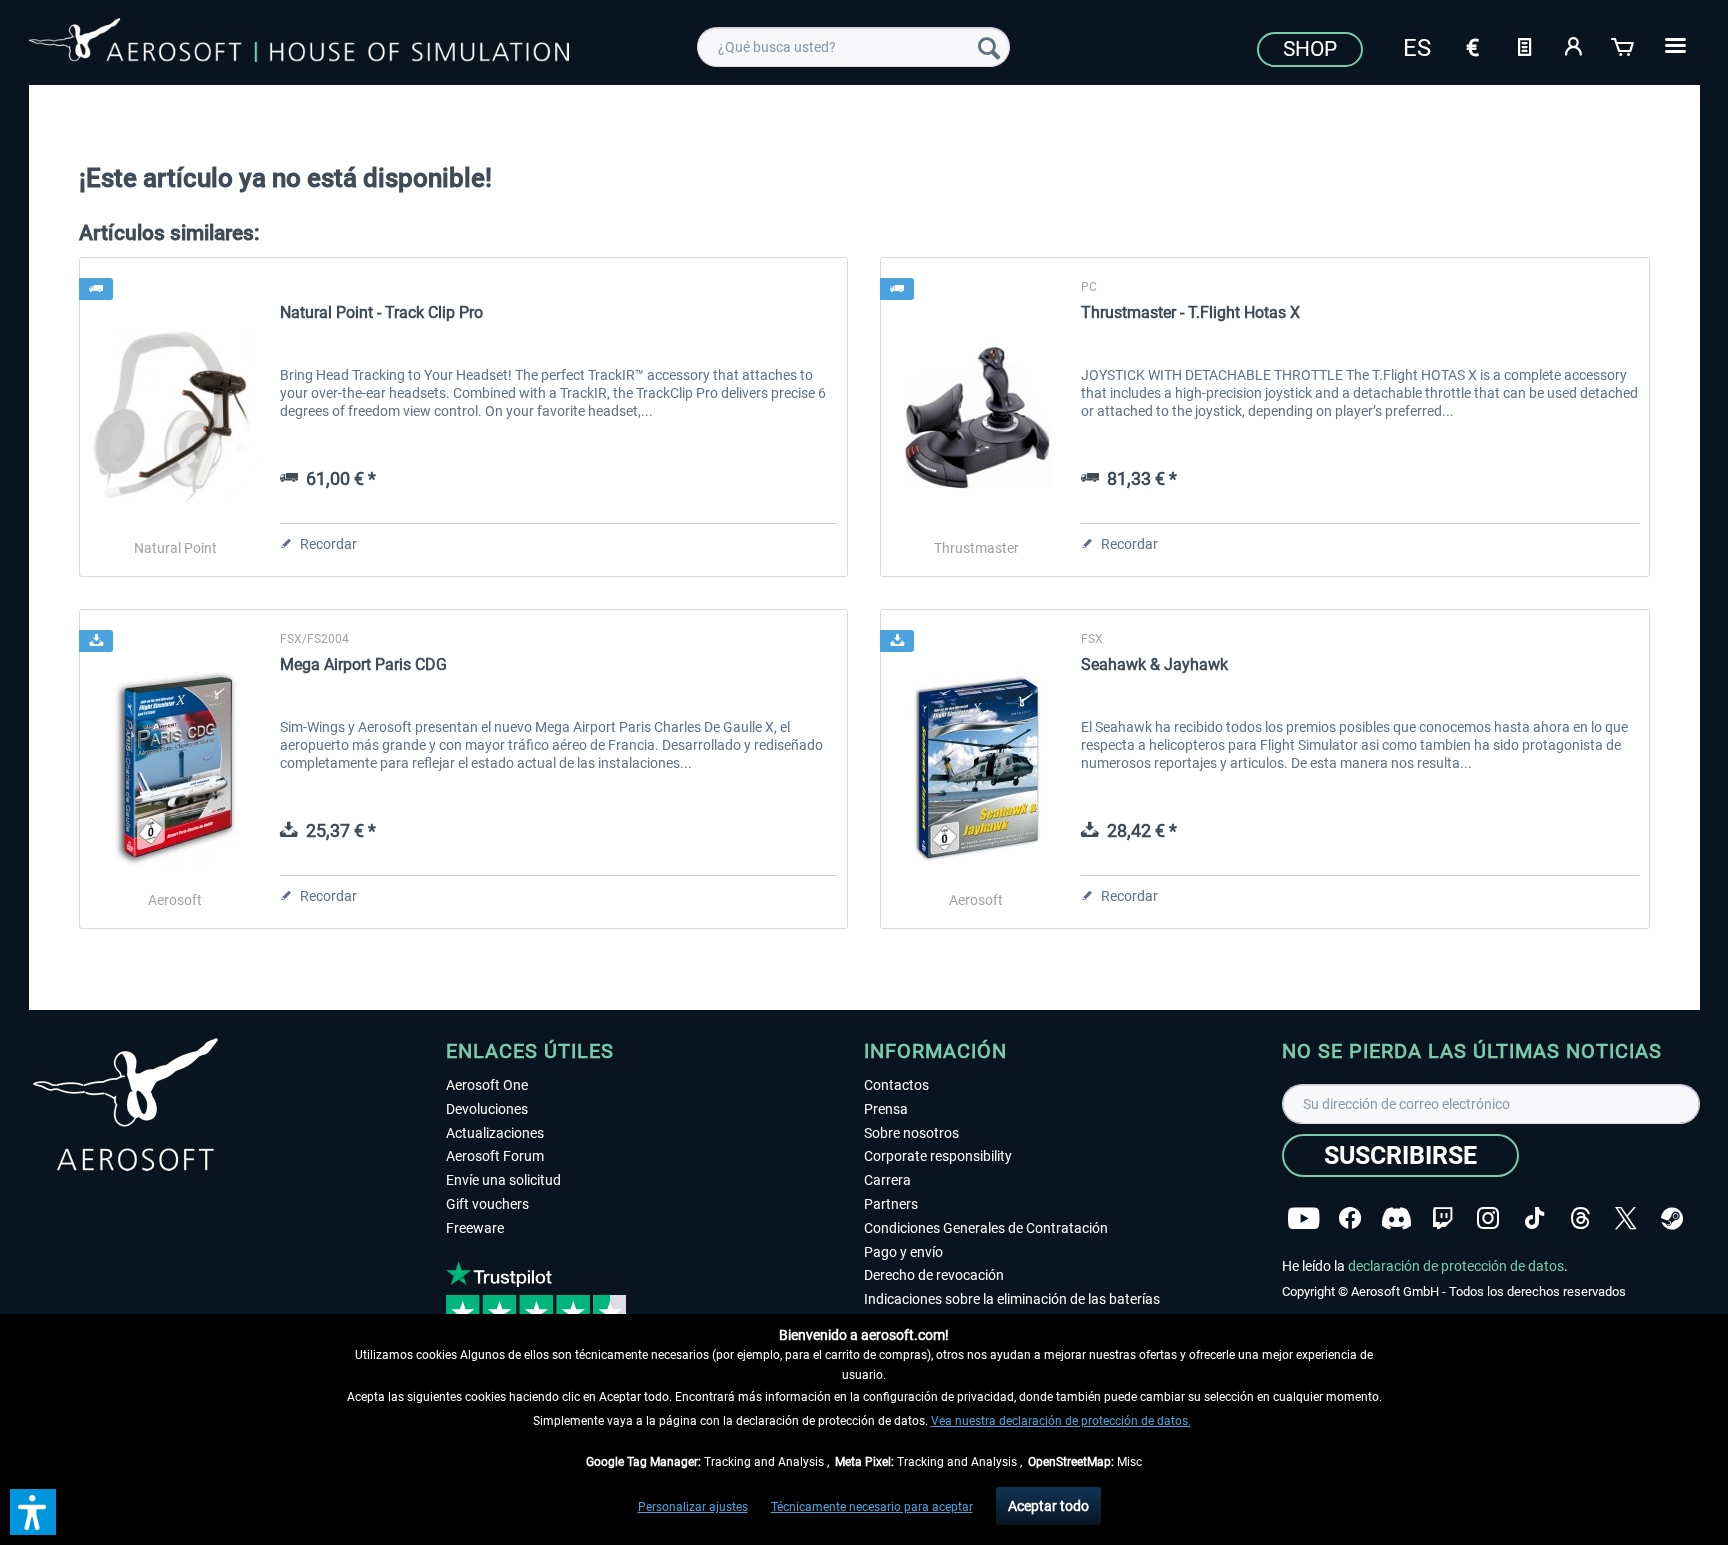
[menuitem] (853, 47)
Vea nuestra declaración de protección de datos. (1061, 1421)
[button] (33, 1512)
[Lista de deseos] (1524, 45)
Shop (1310, 49)
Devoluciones (487, 1109)
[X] (1626, 1218)
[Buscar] (989, 47)
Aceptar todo (1048, 1506)
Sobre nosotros (911, 1133)
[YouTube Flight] (1303, 1218)
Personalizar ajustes (693, 1507)
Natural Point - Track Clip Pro (381, 312)
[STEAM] (1672, 1218)
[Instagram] (1488, 1218)
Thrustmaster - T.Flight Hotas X (1190, 312)
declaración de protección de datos (1456, 1266)
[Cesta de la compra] (1624, 45)
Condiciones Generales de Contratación (986, 1228)
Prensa (886, 1109)
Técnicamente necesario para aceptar (872, 1507)
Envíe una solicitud (503, 1180)
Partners (891, 1204)
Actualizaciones (495, 1133)
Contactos (896, 1085)
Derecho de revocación (934, 1275)
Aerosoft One (487, 1085)
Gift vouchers (487, 1204)
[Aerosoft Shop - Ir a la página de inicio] (299, 44)
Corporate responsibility (938, 1156)
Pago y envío (903, 1252)
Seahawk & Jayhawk (1154, 664)
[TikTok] (1534, 1218)
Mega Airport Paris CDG (363, 664)
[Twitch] (1442, 1218)
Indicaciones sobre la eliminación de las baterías (1012, 1299)
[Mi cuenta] (1574, 45)
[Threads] (1580, 1218)
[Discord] (1396, 1218)
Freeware (475, 1228)
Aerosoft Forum (495, 1156)
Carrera (887, 1180)
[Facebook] (1350, 1218)
